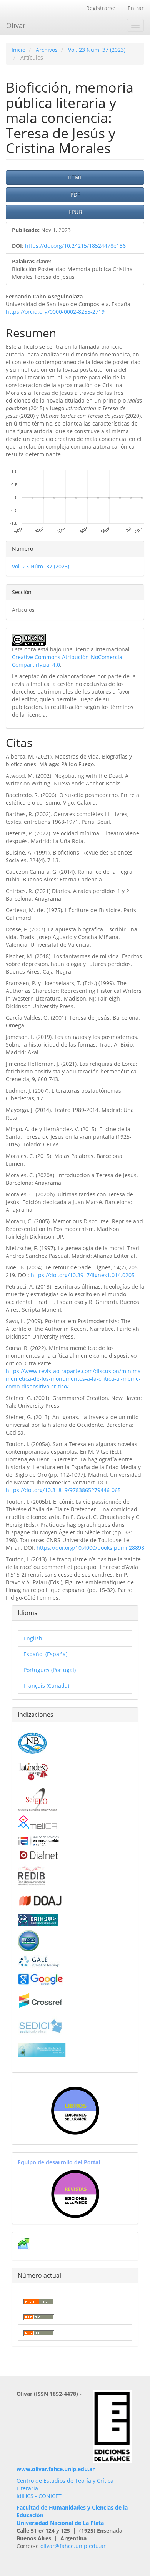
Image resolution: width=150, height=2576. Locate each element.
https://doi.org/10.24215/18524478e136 (75, 246)
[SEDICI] (41, 2025)
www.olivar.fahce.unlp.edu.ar (56, 2469)
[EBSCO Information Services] (28, 1940)
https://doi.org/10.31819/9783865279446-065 (63, 1490)
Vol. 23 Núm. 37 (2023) (97, 50)
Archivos (47, 50)
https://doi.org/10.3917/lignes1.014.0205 (83, 1275)
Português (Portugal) (50, 1670)
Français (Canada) (46, 1686)
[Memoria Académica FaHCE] (42, 2049)
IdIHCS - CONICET (39, 2496)
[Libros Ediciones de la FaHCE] (75, 2111)
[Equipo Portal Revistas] (75, 2193)
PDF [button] (75, 195)
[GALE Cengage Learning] (39, 1961)
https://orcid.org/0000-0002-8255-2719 (55, 312)
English (33, 1638)
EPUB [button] (75, 212)
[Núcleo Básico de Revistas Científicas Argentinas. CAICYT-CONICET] (32, 1742)
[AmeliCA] (38, 1823)
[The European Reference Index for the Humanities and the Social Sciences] (38, 1919)
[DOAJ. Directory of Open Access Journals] (41, 1899)
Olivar (16, 25)
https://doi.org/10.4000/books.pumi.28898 (90, 1548)
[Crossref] (41, 2000)
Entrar (136, 8)
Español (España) (45, 1654)
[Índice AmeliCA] (38, 1840)
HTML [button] (75, 177)
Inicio (18, 50)
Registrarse (101, 8)
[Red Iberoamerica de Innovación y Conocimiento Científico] (32, 1874)
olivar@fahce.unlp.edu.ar (73, 2546)
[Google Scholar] (41, 1979)
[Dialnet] (38, 1855)
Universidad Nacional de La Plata (60, 2523)
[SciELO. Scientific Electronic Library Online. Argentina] (37, 1799)
